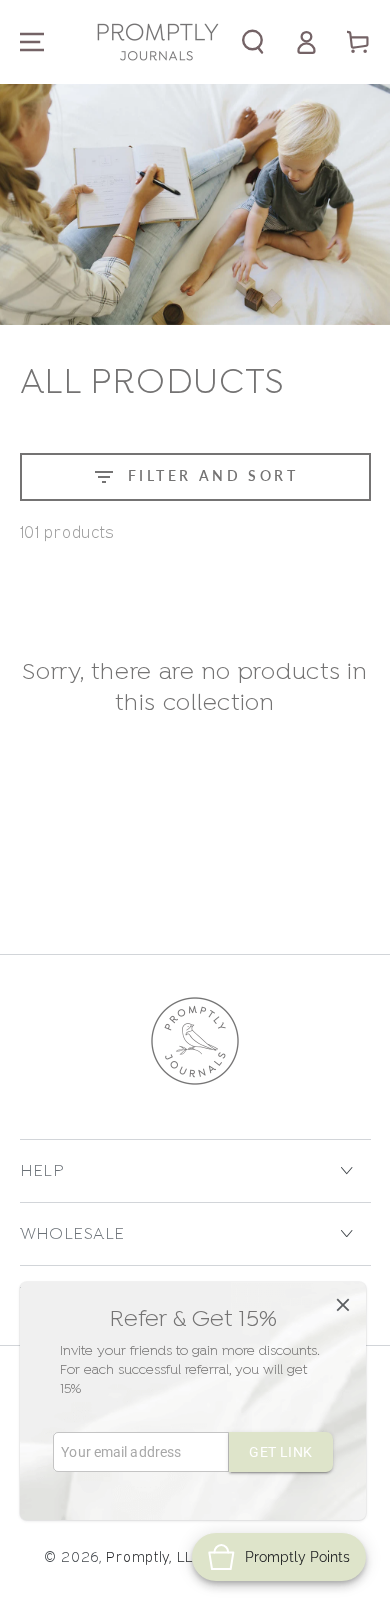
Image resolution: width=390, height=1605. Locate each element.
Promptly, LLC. (155, 1556)
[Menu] (31, 42)
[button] (253, 42)
